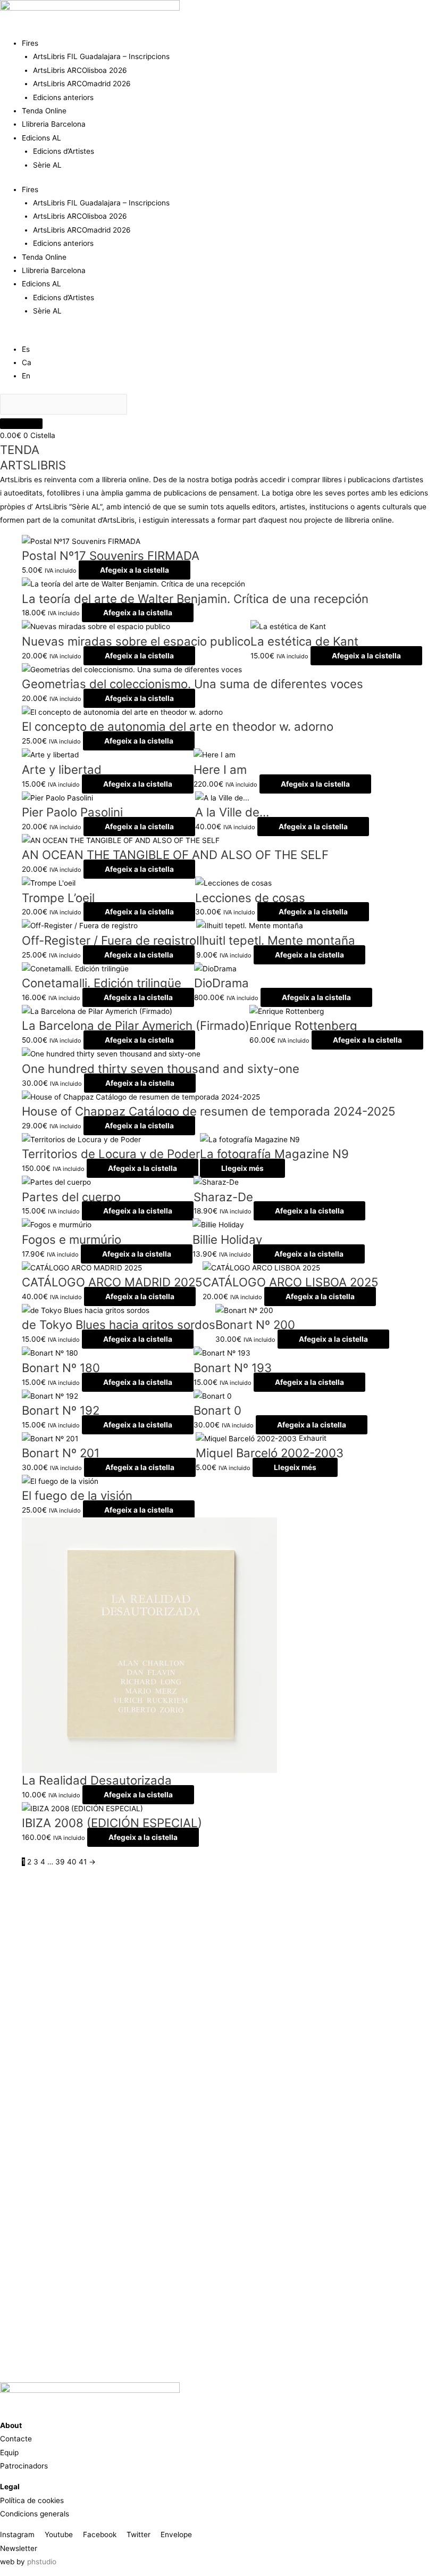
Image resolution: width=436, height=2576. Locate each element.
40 (72, 1862)
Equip (9, 2453)
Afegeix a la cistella (135, 570)
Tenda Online (44, 111)
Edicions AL (41, 138)
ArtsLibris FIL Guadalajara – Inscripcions (101, 56)
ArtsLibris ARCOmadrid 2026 (82, 84)
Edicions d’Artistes (64, 151)
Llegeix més (242, 1168)
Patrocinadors (24, 2466)
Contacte (16, 2439)
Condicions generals (35, 2514)
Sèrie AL (47, 165)
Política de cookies (32, 2500)
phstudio (42, 2562)
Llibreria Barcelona (54, 124)
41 (83, 1862)
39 (60, 1862)
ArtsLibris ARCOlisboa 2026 (80, 70)
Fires (30, 43)
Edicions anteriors (63, 97)
